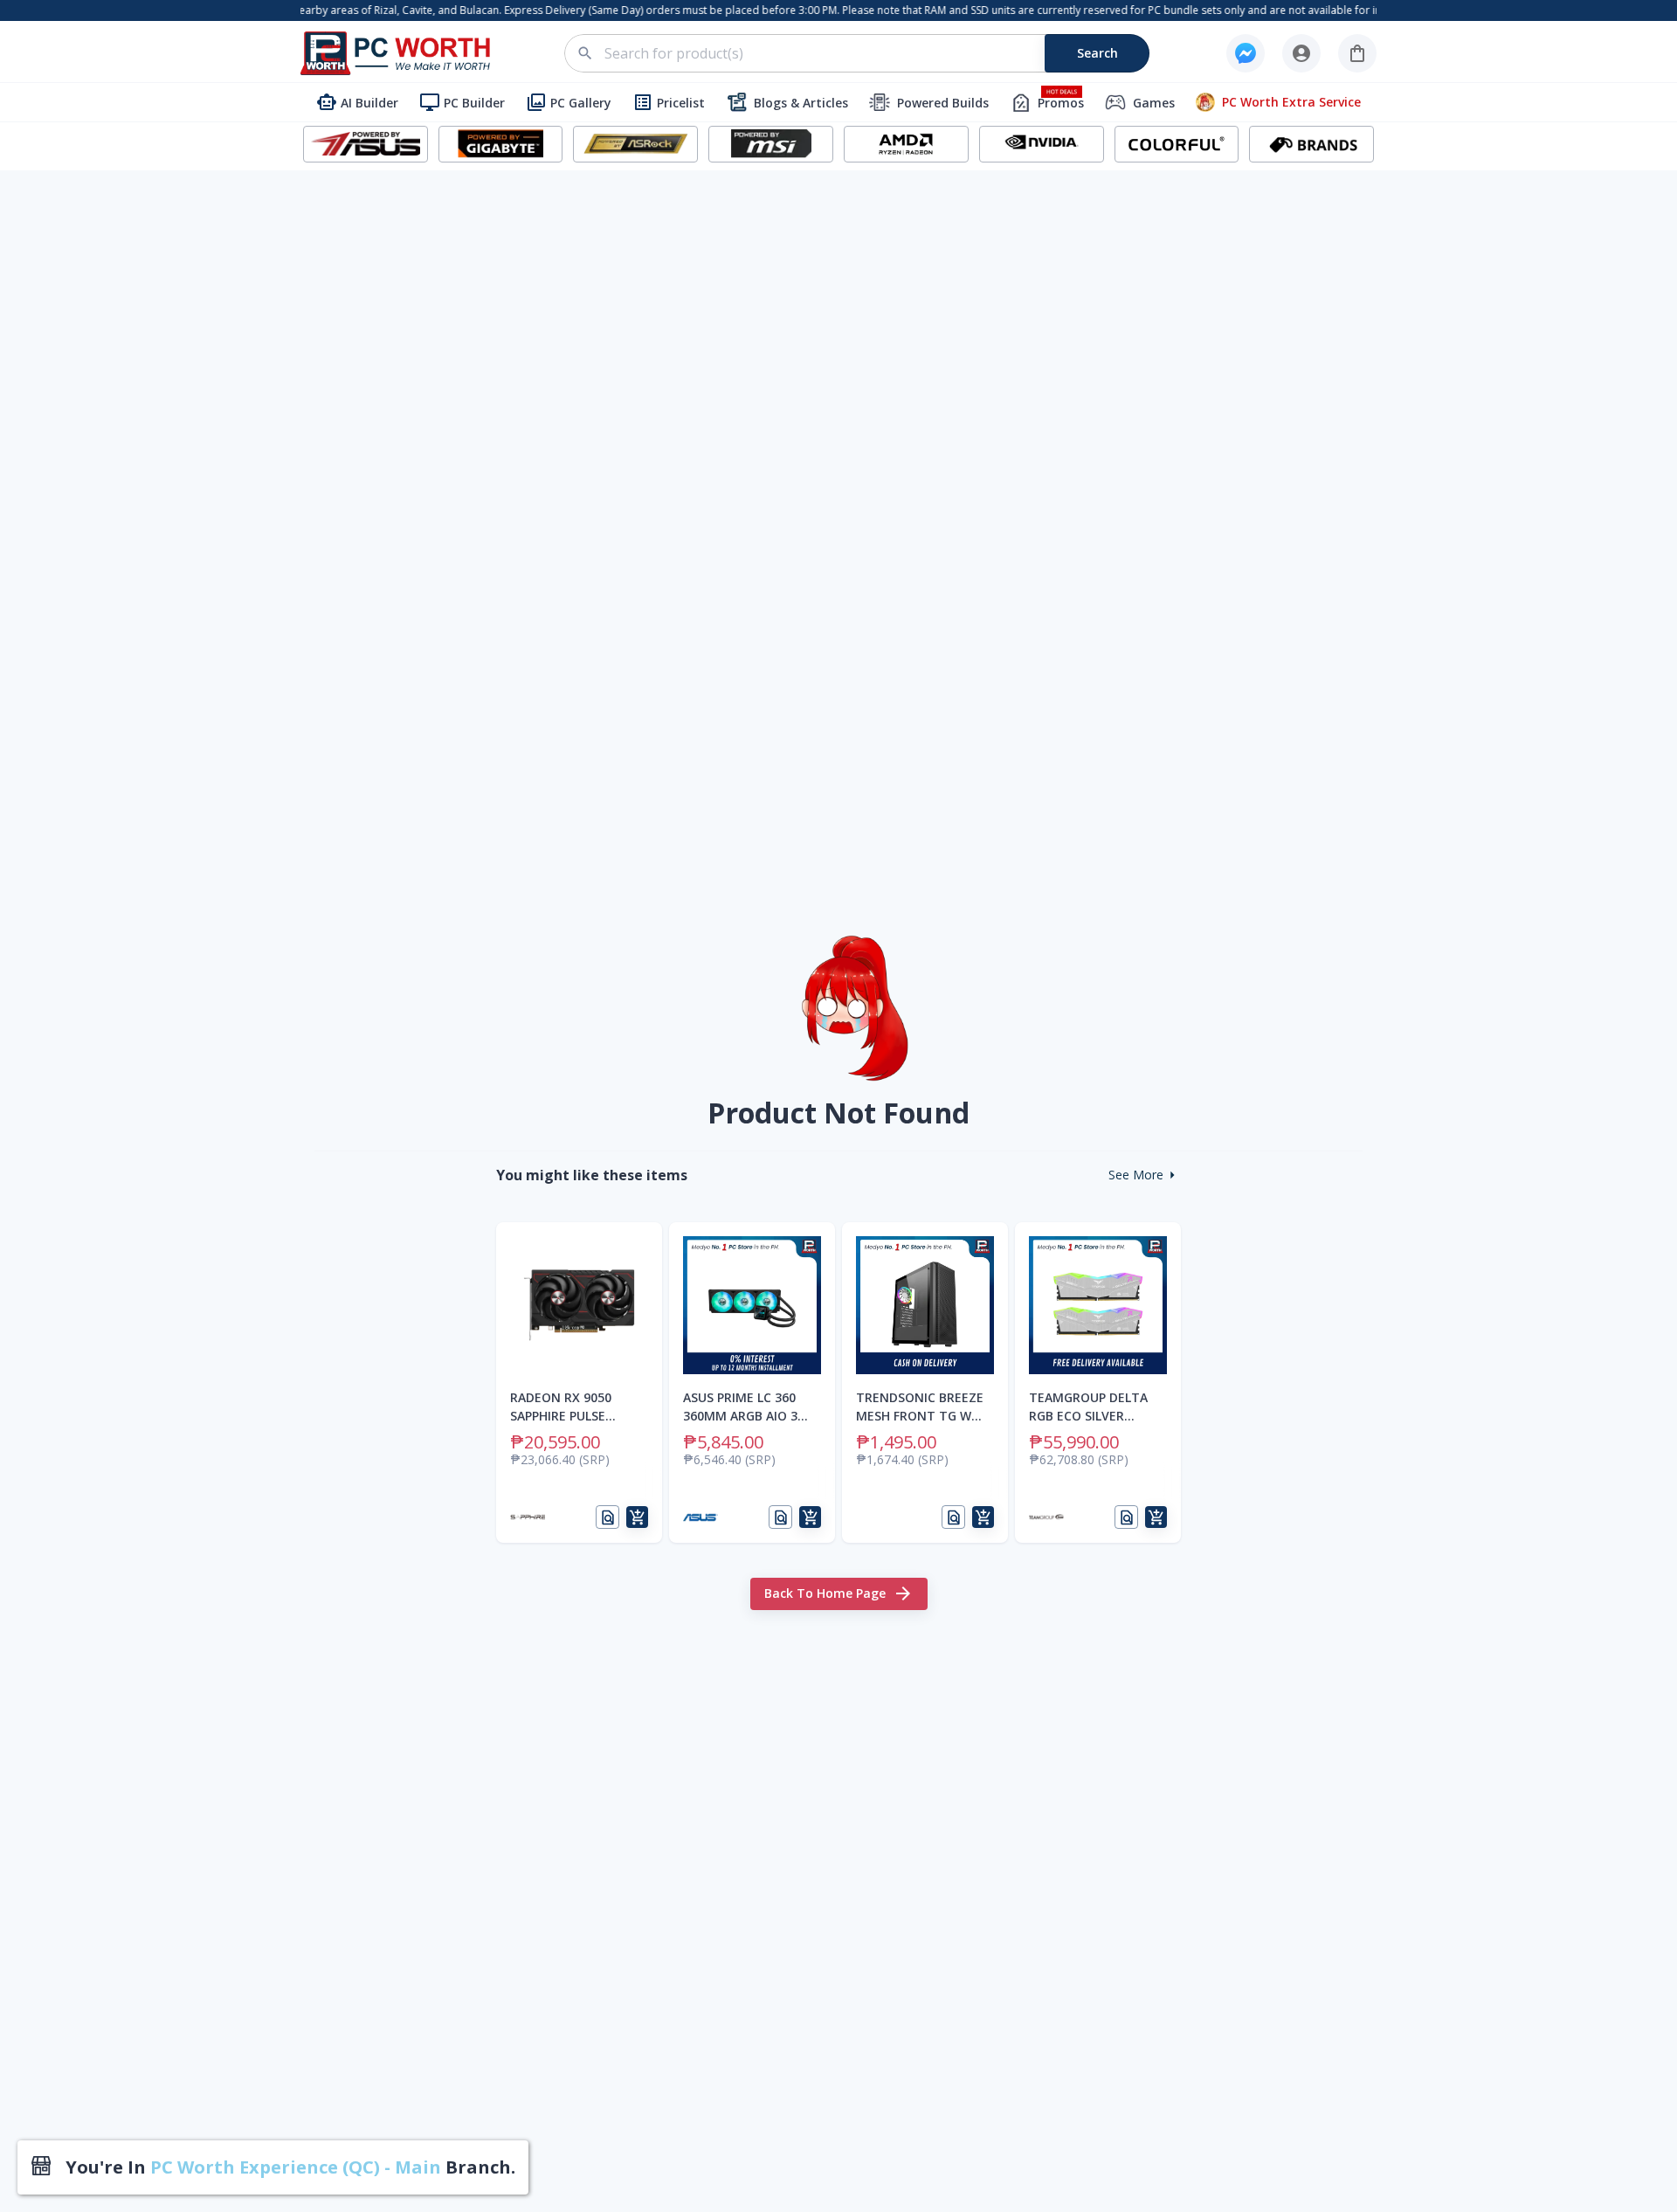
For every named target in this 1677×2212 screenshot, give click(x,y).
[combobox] (867, 53)
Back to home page (825, 1593)
